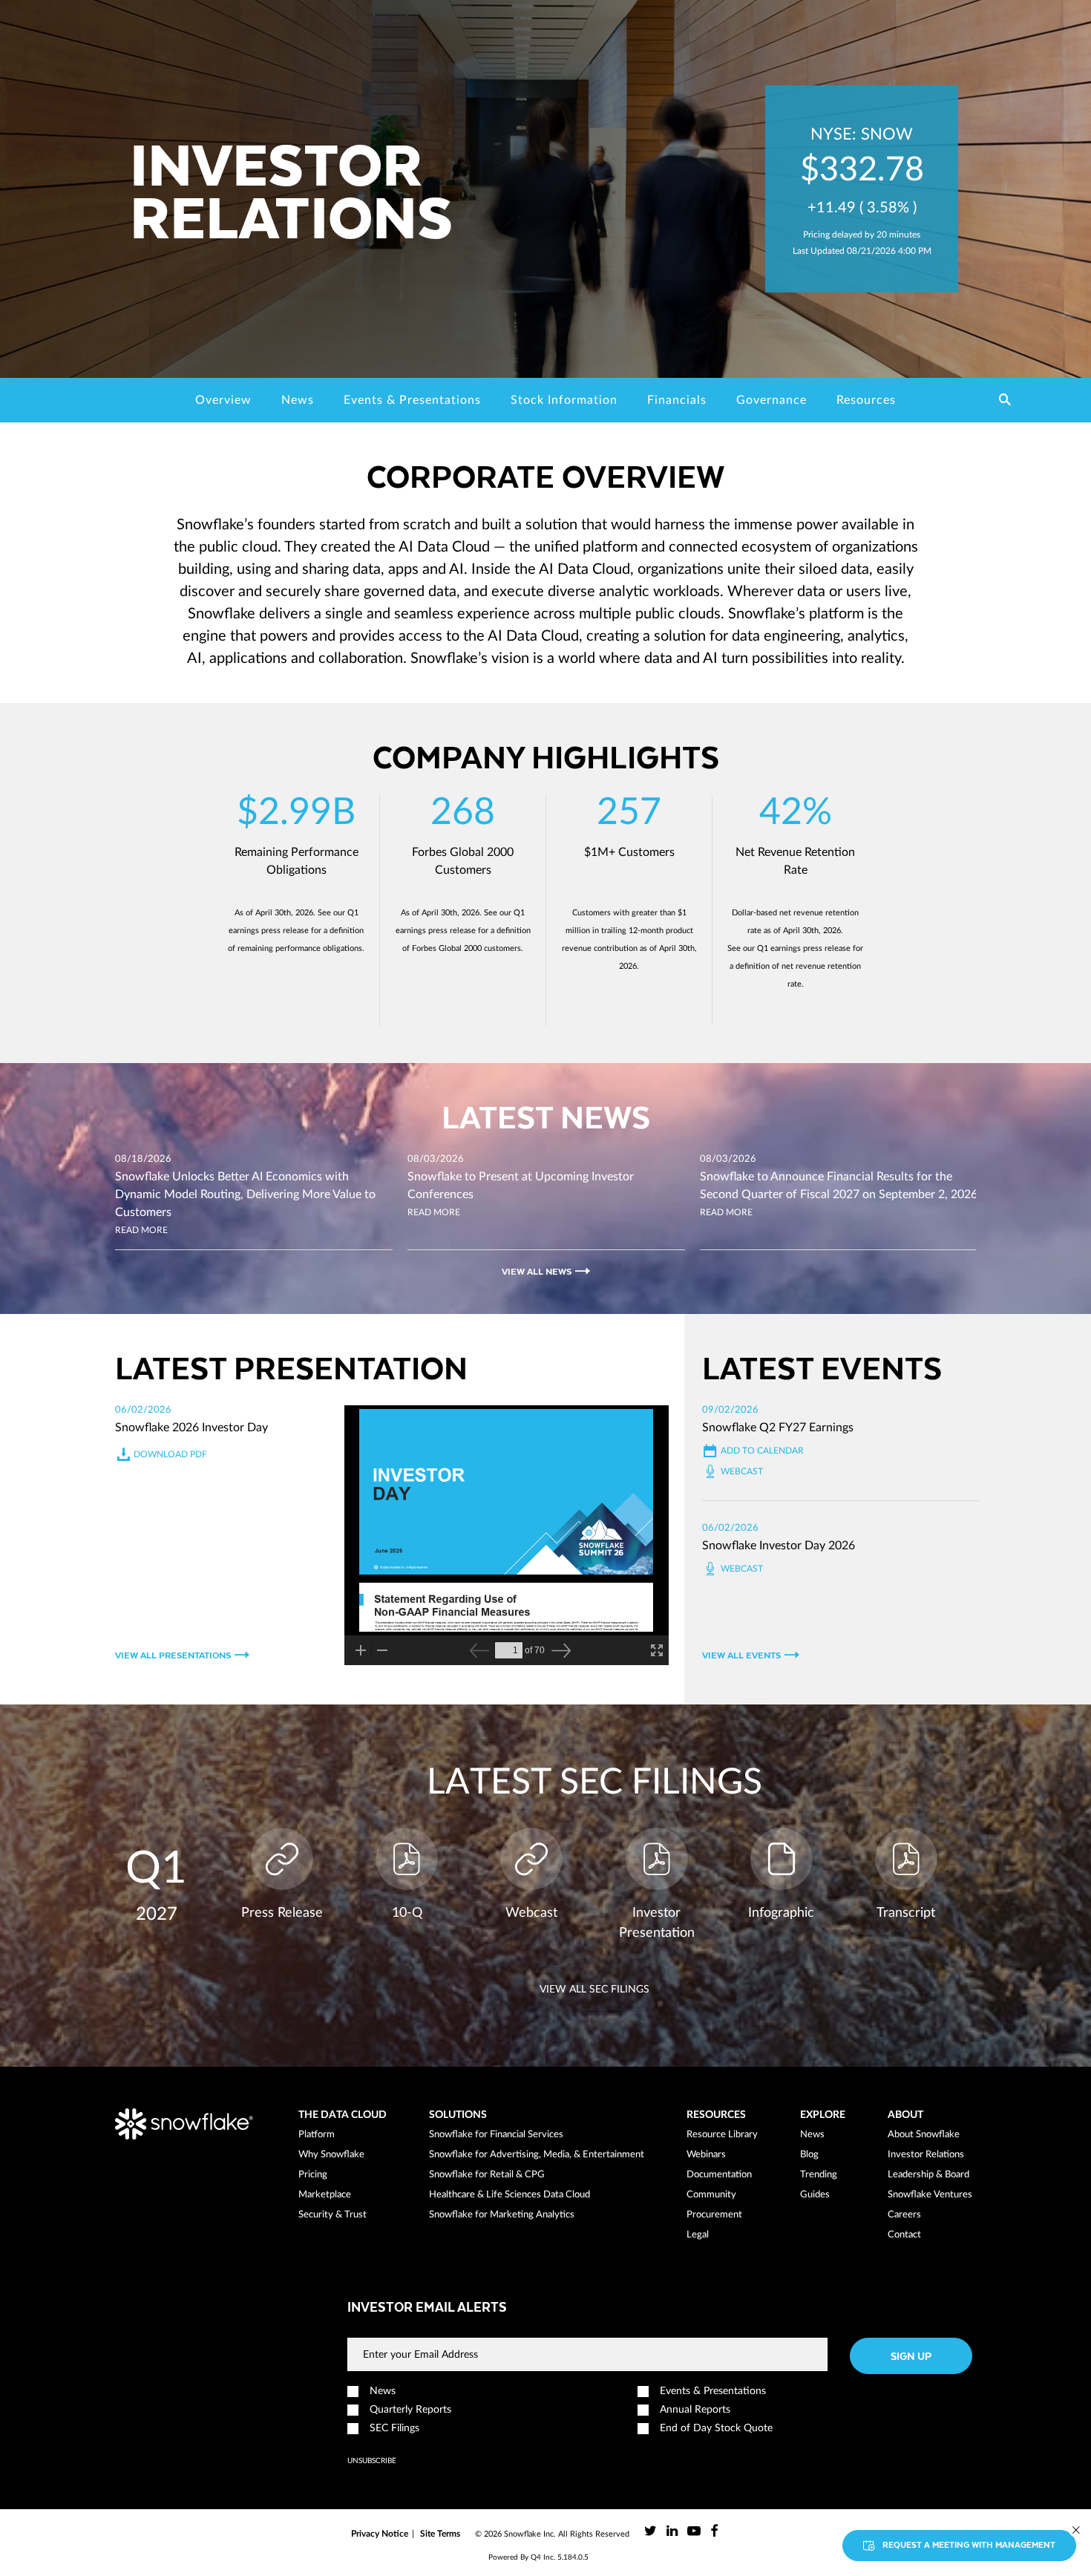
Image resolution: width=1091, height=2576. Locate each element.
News (298, 400)
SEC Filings (394, 2428)
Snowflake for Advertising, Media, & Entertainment (537, 2155)
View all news (537, 1271)
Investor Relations (926, 2155)
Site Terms (440, 2534)
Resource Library (722, 2135)
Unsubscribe (372, 2461)
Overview (223, 400)
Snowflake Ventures (930, 2195)
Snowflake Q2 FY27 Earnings (778, 1428)
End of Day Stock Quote (716, 2428)
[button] (1005, 401)
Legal (698, 2235)
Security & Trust (332, 2215)
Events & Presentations (412, 400)
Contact (904, 2235)
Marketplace (325, 2195)
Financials (677, 400)
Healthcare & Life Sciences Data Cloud (510, 2195)
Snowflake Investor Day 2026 (779, 1546)
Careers (904, 2215)
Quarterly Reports (410, 2410)
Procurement (714, 2215)
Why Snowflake (331, 2155)
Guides (815, 2195)
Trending (819, 2175)
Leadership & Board (928, 2175)
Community (711, 2195)
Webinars (706, 2155)
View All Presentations (173, 1655)
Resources (866, 400)
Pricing (313, 2175)
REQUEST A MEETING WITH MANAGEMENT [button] (969, 2544)
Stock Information (564, 400)
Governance (771, 400)
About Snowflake (924, 2135)
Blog (809, 2155)
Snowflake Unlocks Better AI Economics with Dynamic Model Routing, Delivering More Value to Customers (245, 1194)
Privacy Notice (380, 2534)
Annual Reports (695, 2410)
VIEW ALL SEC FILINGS (594, 1990)
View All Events (741, 1655)
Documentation (719, 2175)
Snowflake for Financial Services (496, 2135)
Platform (317, 2135)
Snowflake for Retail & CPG (487, 2175)
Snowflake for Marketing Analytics (502, 2215)
